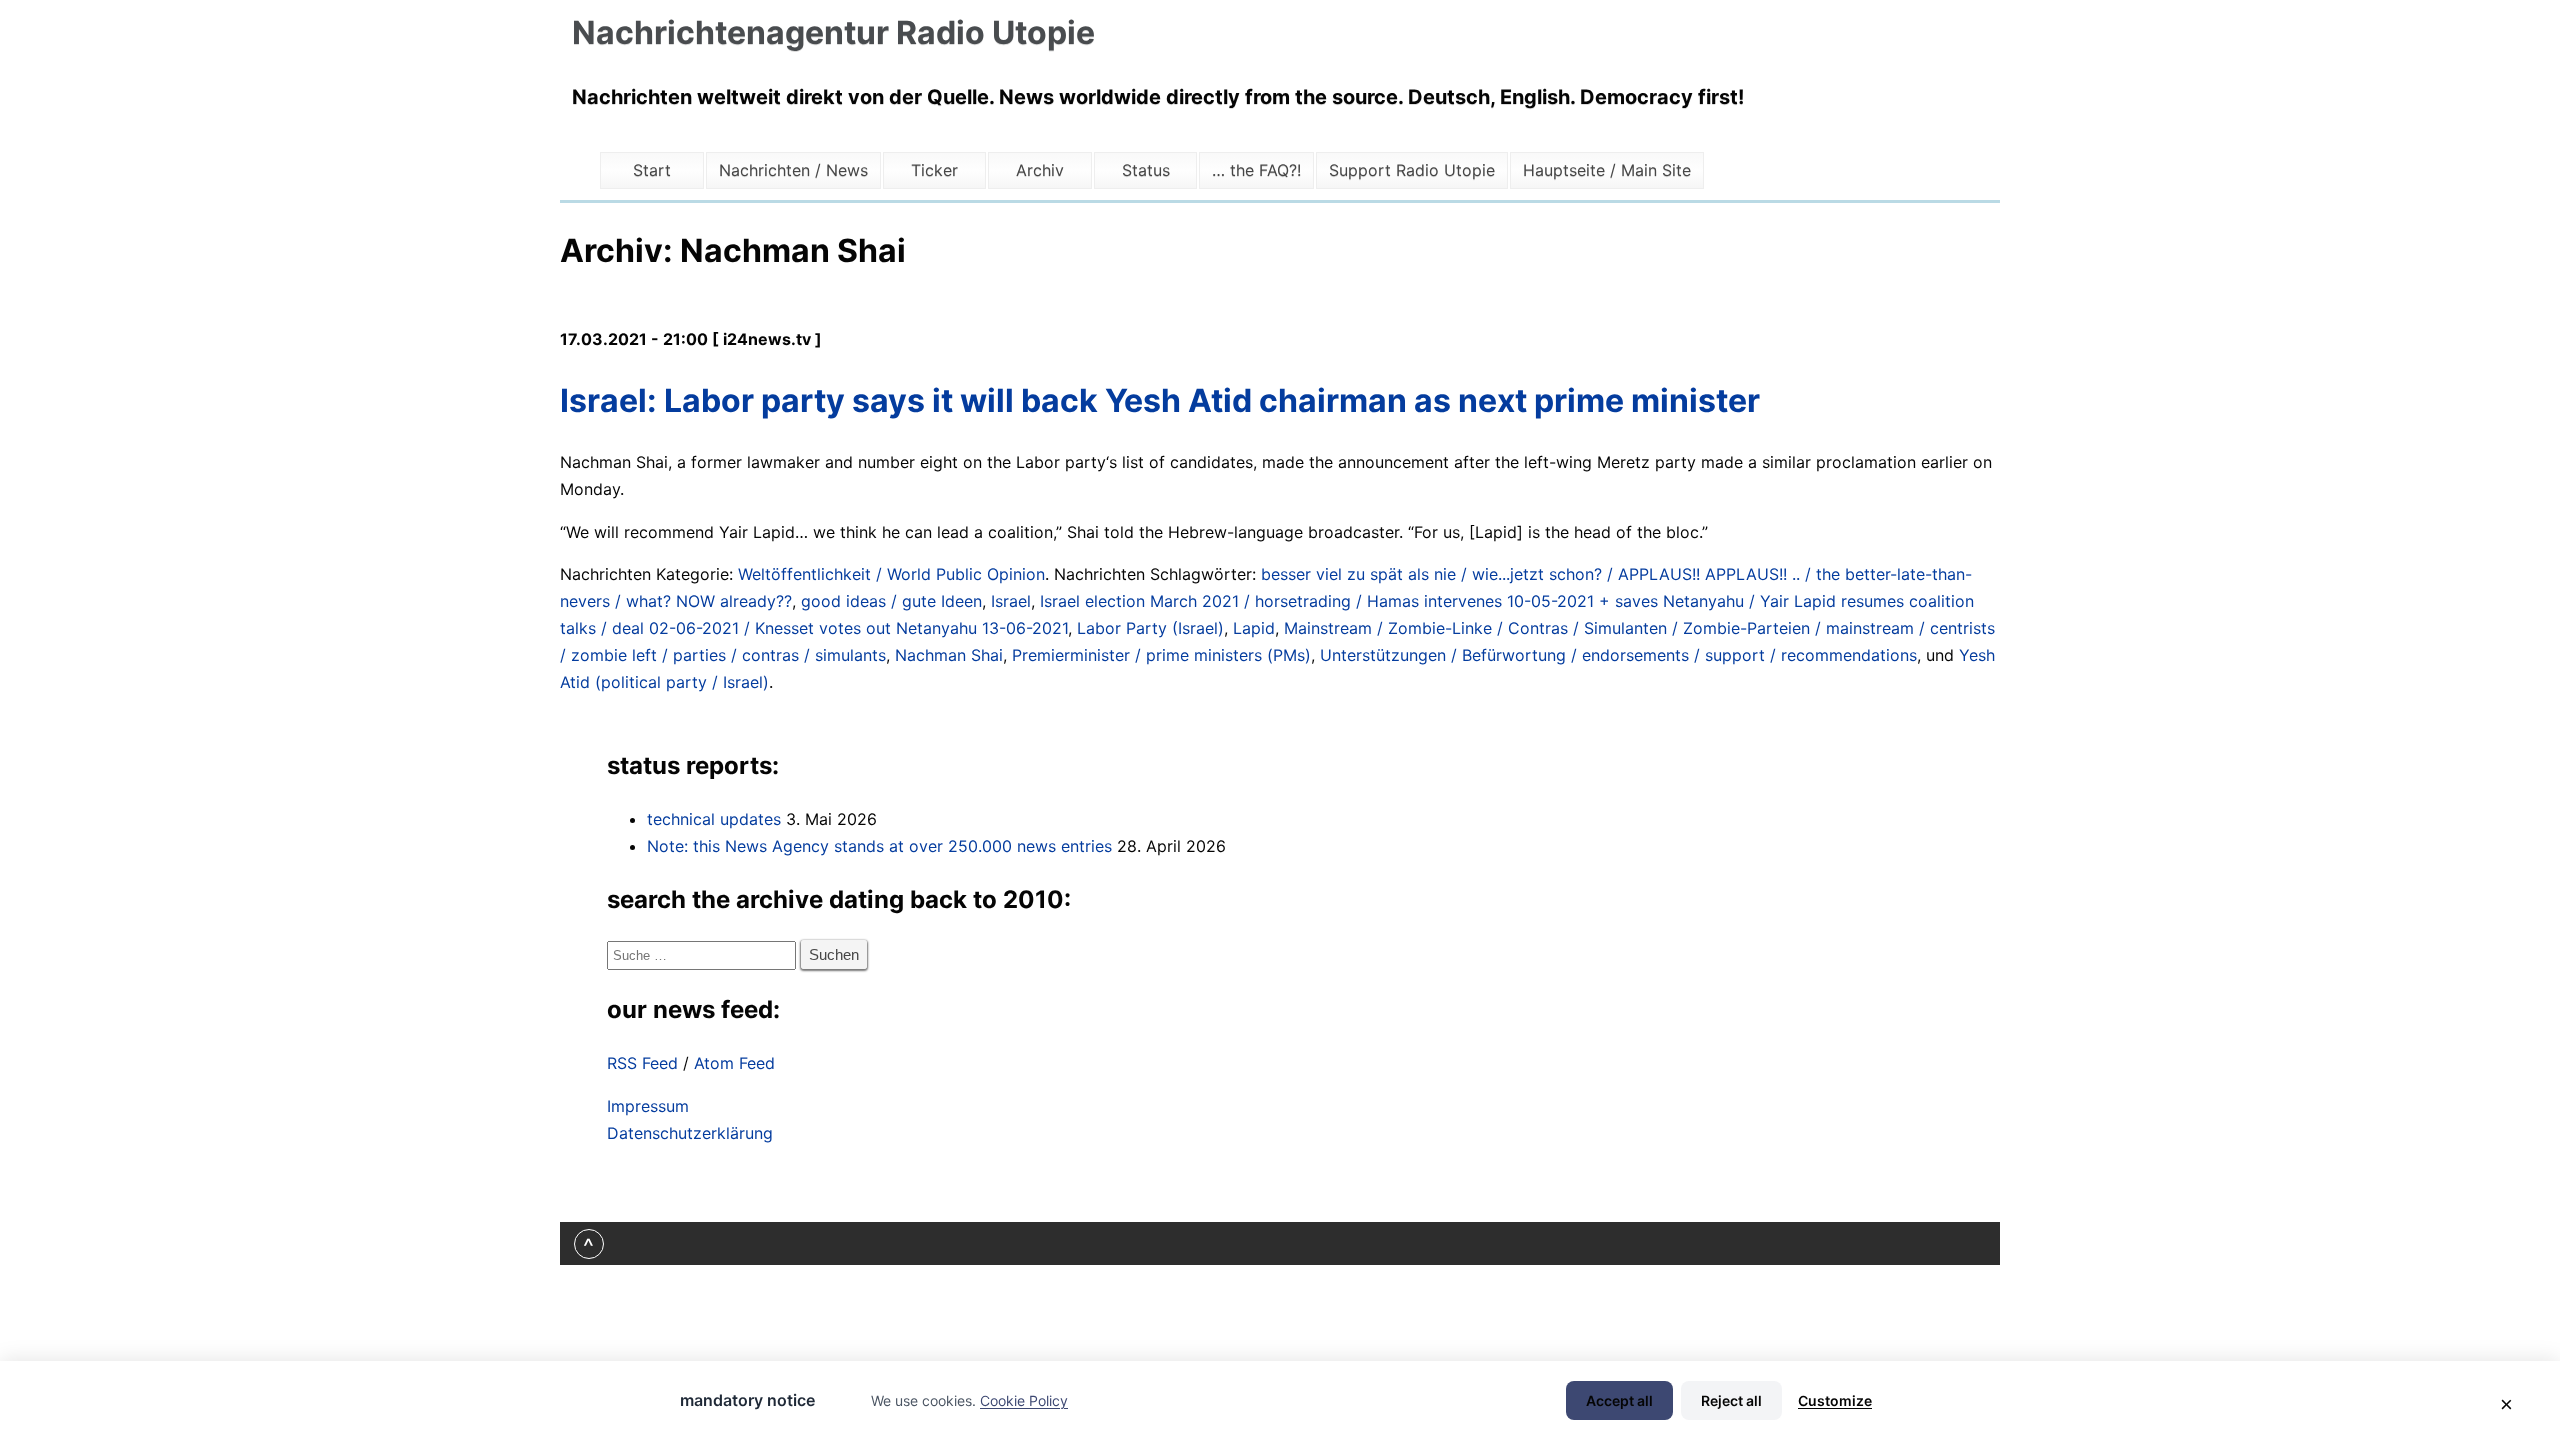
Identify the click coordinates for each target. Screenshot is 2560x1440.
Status (1146, 170)
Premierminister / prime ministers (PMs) (1161, 655)
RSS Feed (642, 1063)
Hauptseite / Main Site (1607, 170)
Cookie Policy (1024, 1400)
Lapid (1254, 628)
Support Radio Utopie (1412, 170)
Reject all (1731, 1400)
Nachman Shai (949, 655)
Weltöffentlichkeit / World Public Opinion (891, 574)
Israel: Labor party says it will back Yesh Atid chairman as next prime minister (1160, 400)
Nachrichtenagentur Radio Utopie (833, 32)
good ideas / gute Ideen (891, 601)
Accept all (1619, 1400)
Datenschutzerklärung (690, 1133)
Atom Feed (734, 1063)
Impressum (648, 1106)
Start (652, 170)
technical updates (714, 819)
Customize (1835, 1400)
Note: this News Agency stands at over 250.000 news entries (879, 846)
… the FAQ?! (1256, 170)
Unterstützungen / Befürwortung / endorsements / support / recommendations (1618, 655)
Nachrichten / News (793, 170)
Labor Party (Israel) (1150, 628)
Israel (1011, 601)
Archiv (1040, 170)
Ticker (934, 170)
